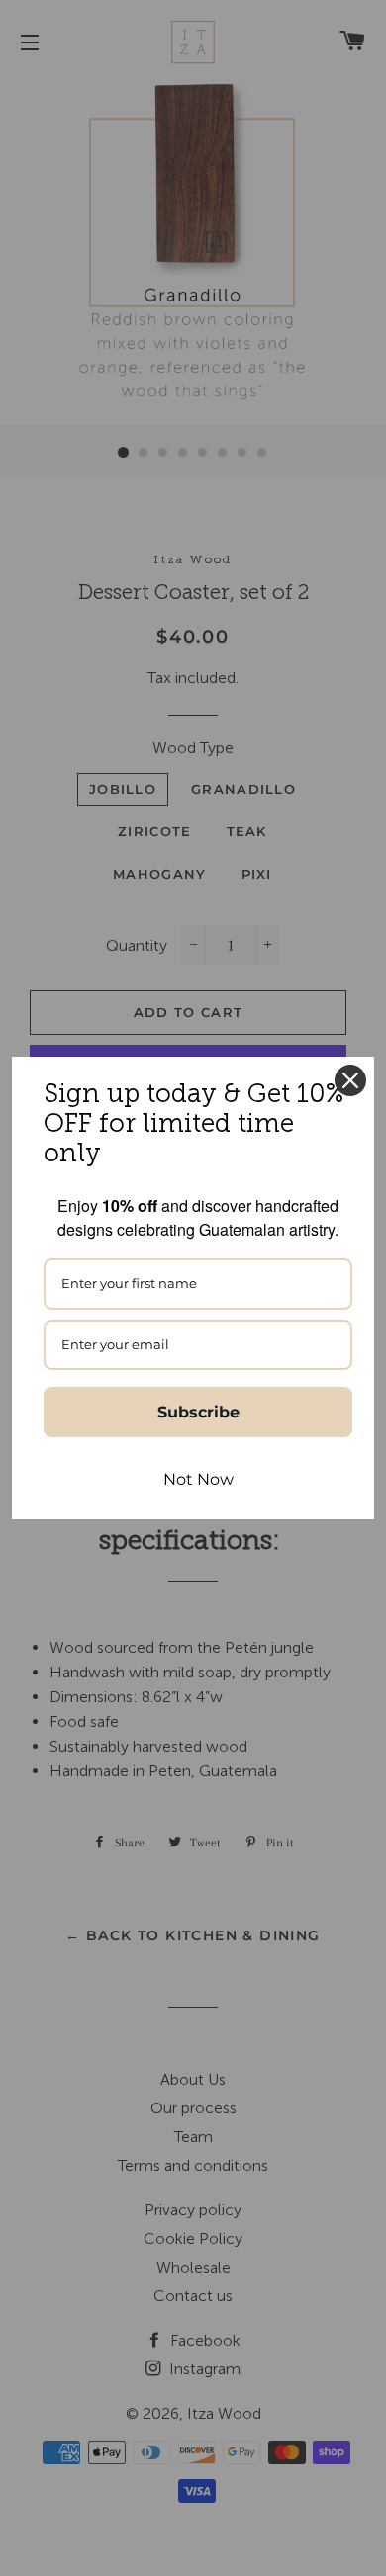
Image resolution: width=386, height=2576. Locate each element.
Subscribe (198, 1412)
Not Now (198, 1479)
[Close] (350, 1080)
